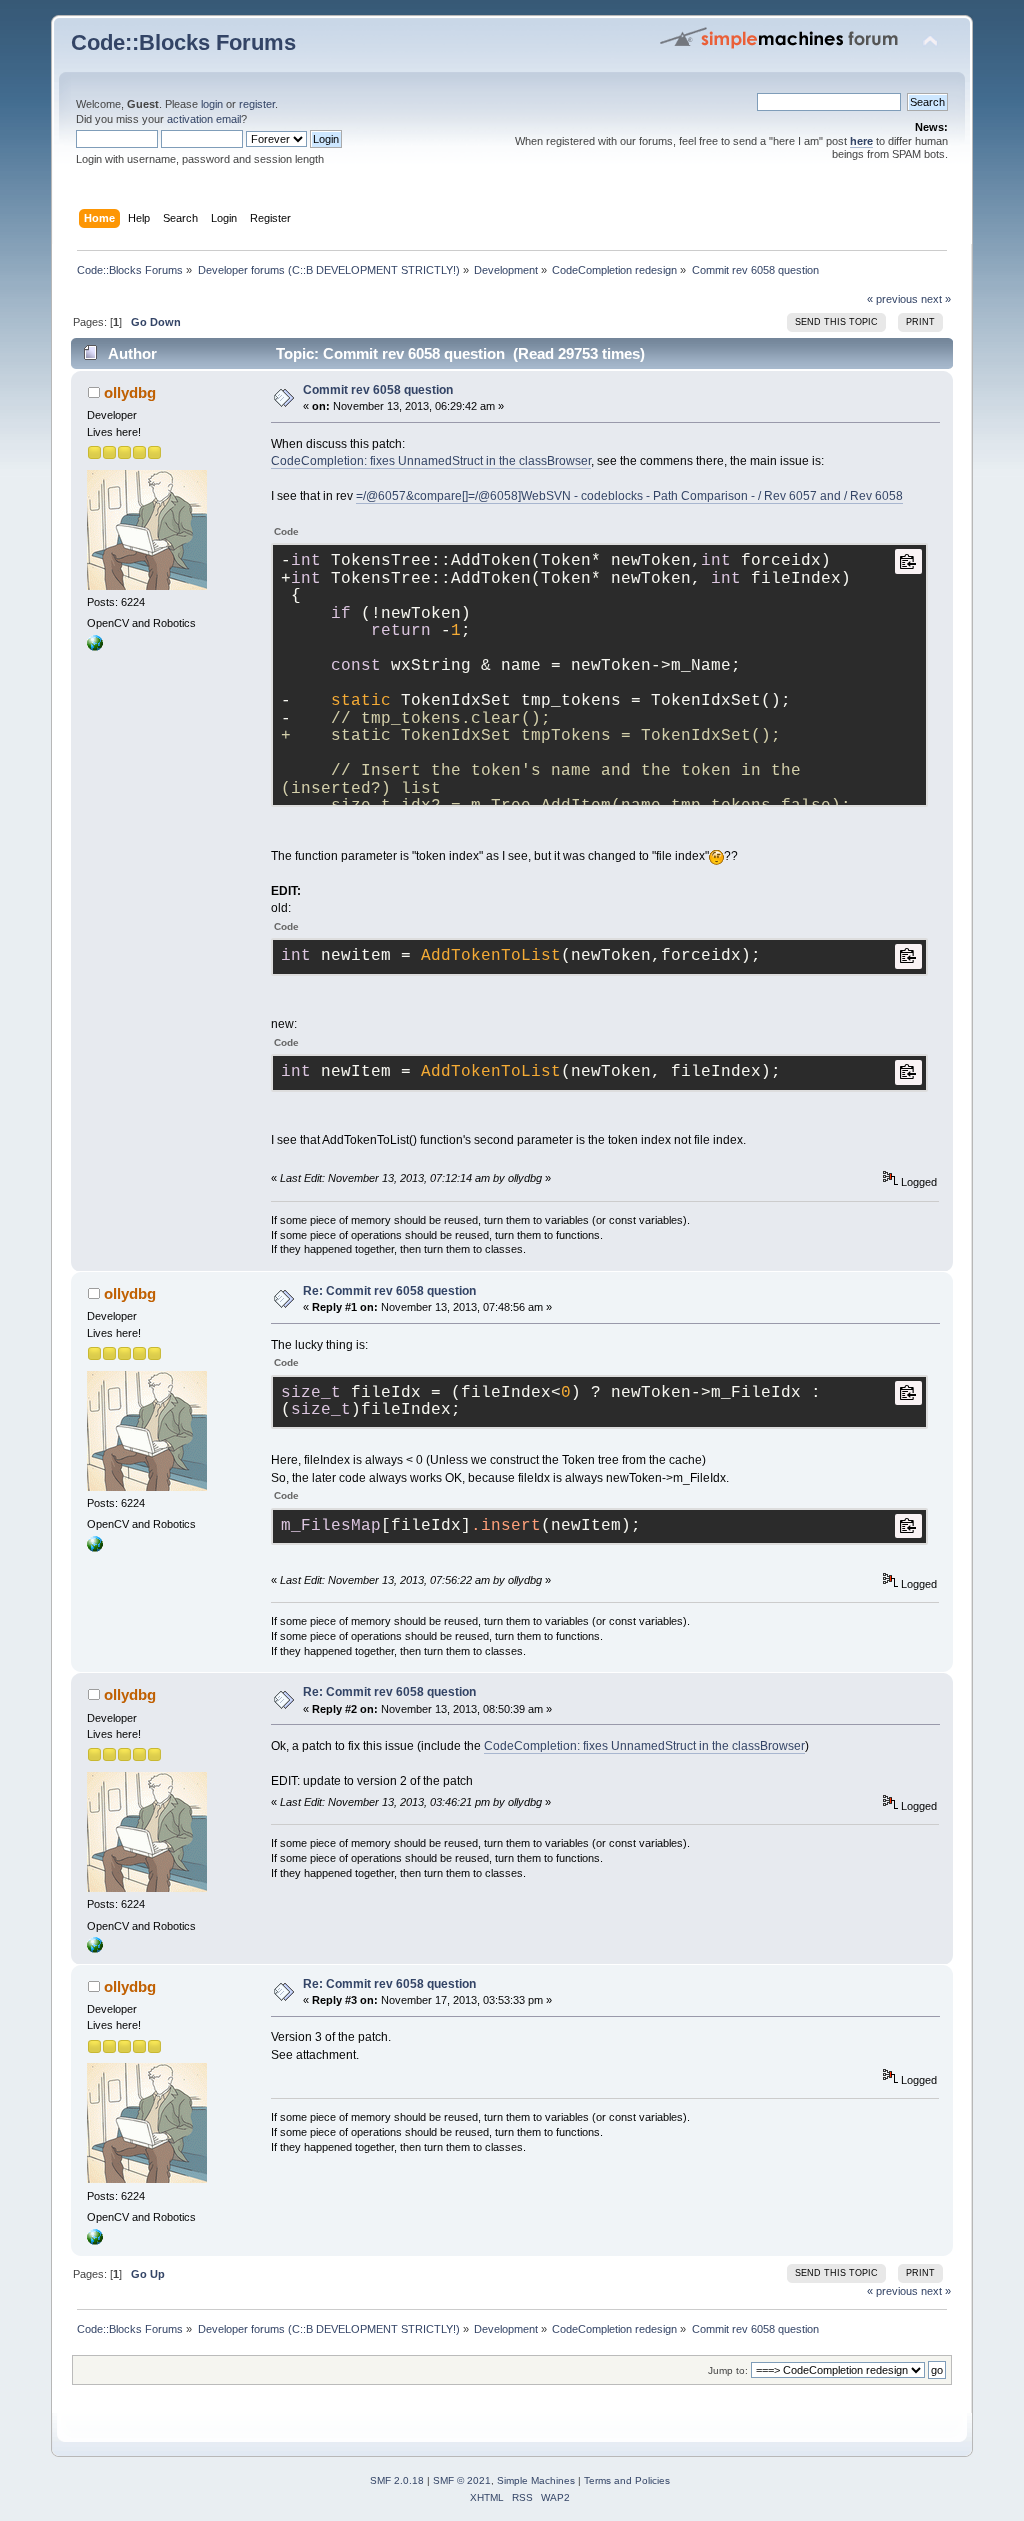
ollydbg (130, 392)
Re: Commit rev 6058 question (389, 1291)
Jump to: (728, 2370)
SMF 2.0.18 (397, 2480)
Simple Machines (536, 2480)
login (212, 104)
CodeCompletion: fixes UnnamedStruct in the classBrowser (431, 461)
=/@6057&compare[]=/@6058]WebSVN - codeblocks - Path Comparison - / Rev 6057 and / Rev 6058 (629, 496)
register (257, 104)
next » (936, 299)
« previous (892, 299)
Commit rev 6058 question (378, 390)
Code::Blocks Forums (183, 42)
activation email (204, 119)
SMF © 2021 (462, 2480)
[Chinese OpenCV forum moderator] (95, 647)
